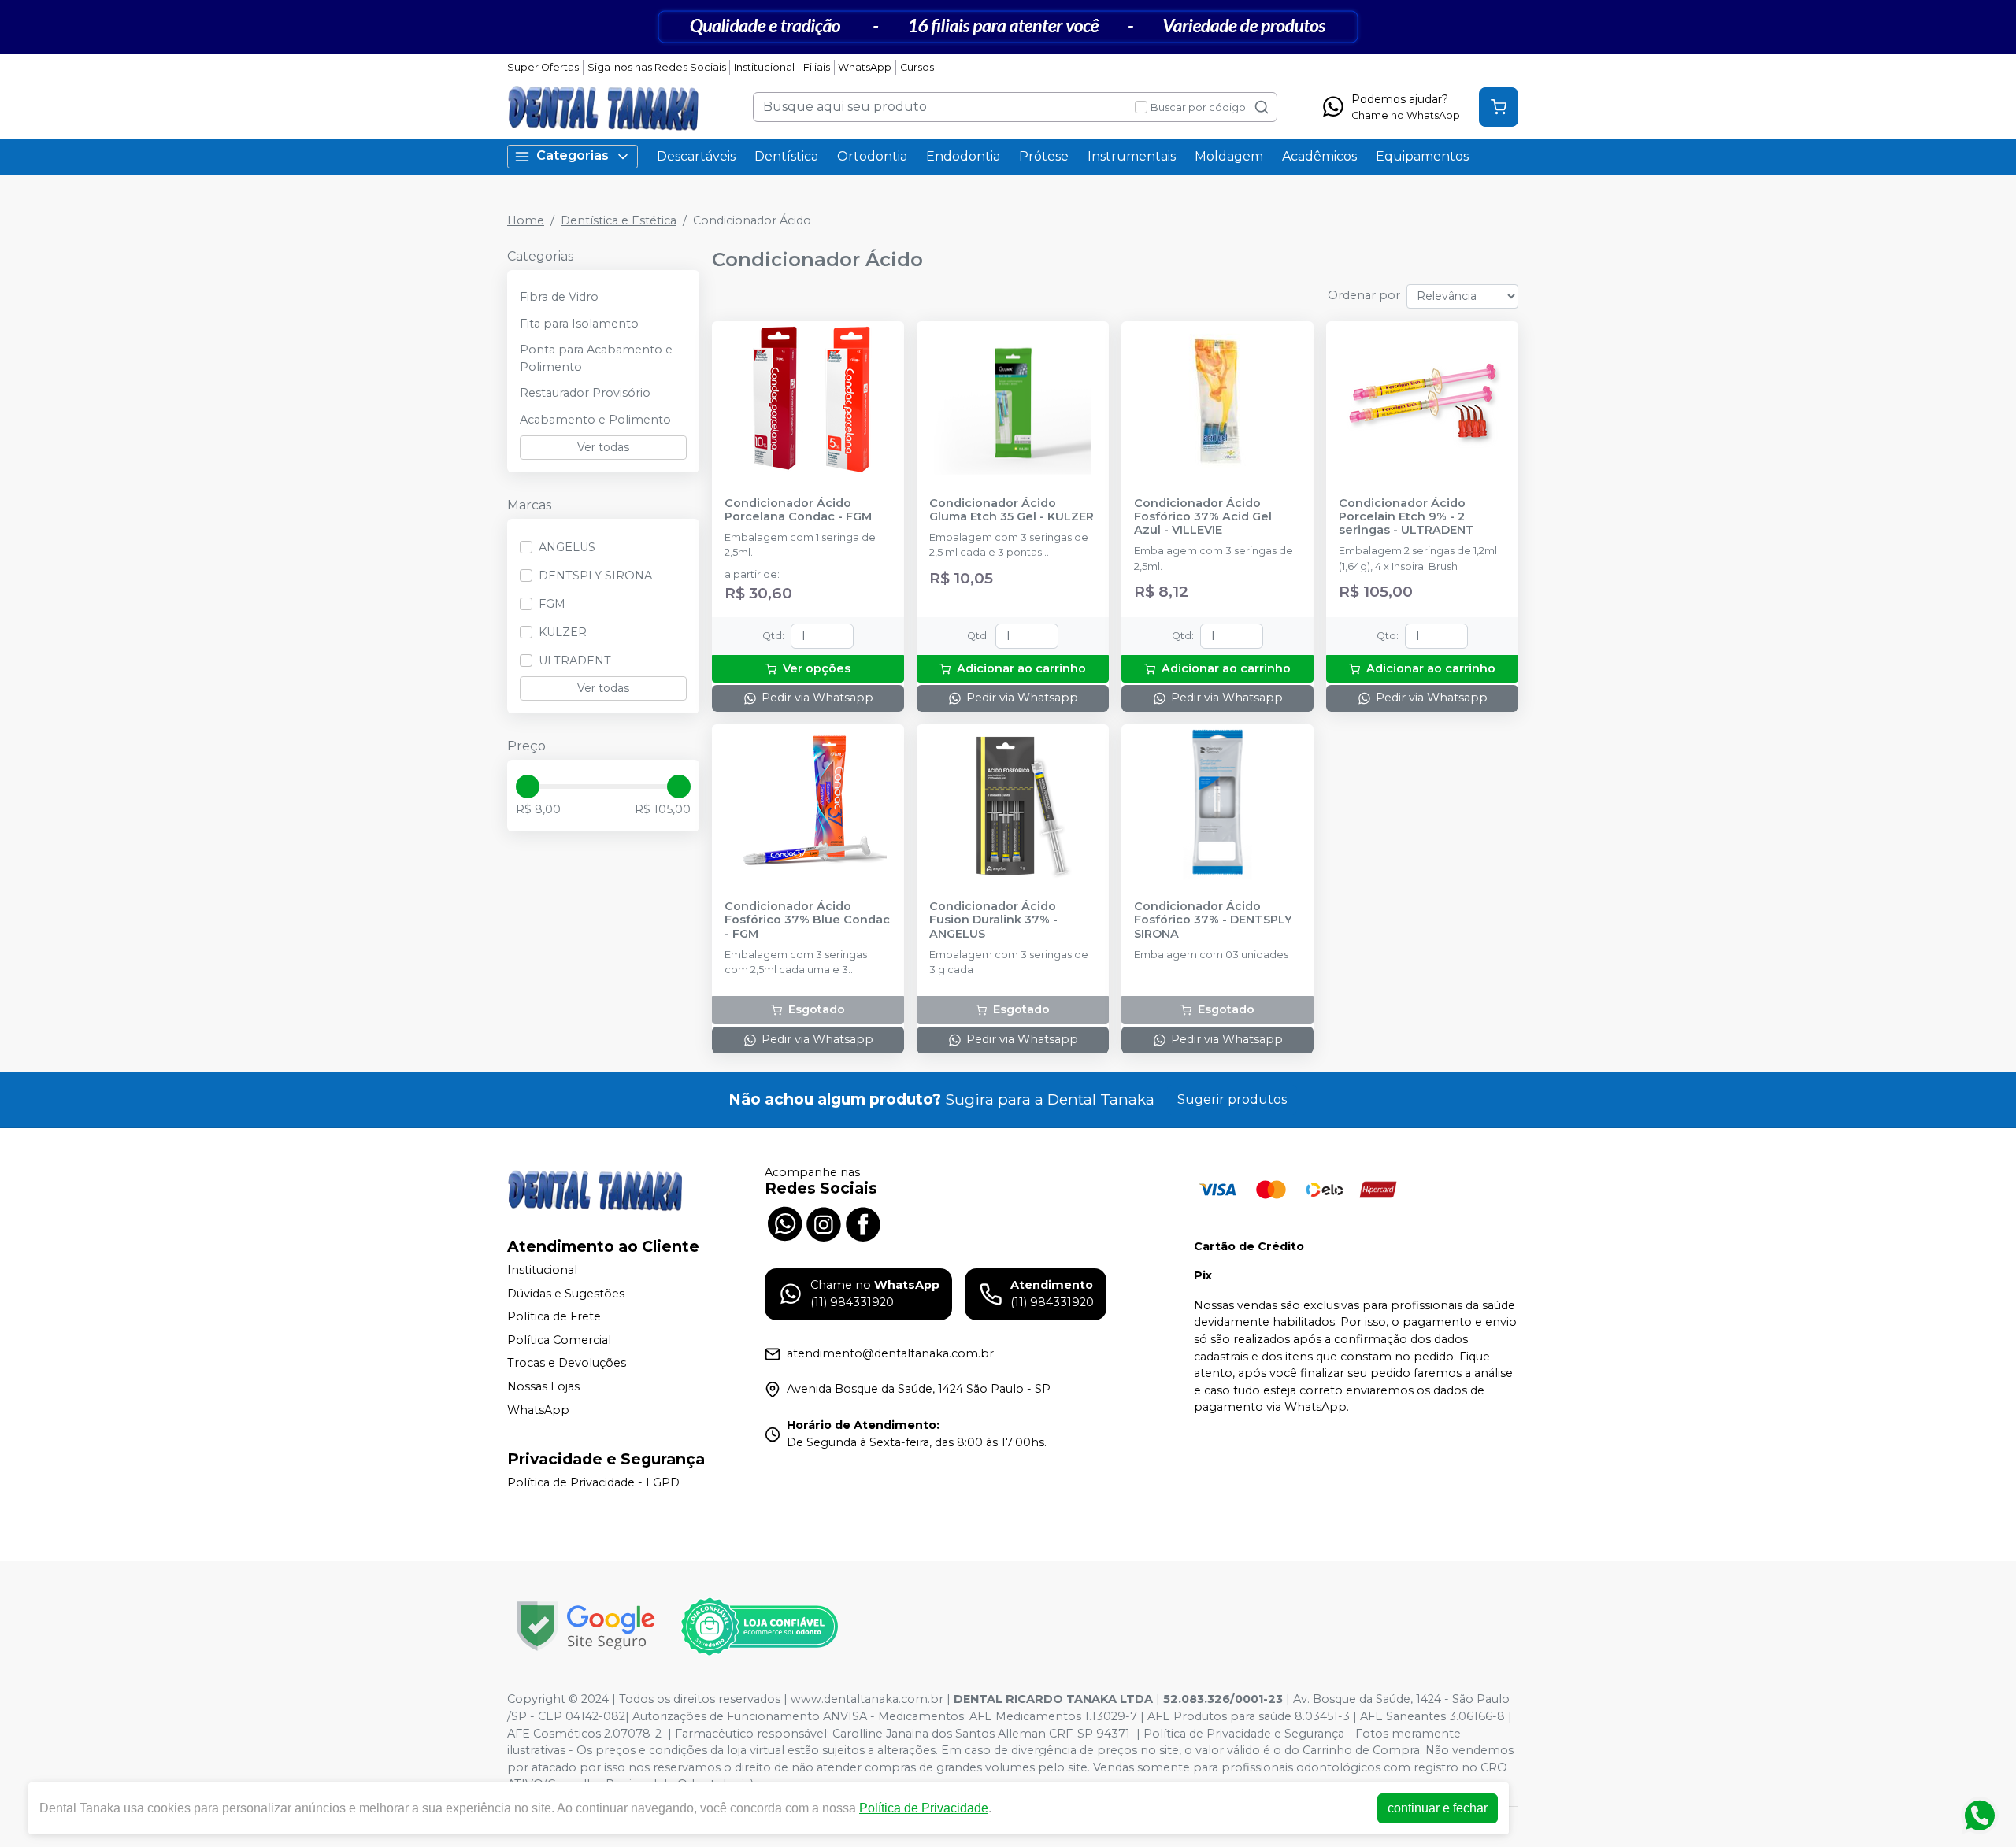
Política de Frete (554, 1316)
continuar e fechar (1438, 1808)
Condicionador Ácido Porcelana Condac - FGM (798, 510)
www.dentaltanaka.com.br (867, 1699)
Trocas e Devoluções (567, 1364)
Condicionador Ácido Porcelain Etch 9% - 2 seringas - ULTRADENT (1406, 517)
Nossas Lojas (543, 1386)
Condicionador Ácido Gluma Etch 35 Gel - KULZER (1012, 510)
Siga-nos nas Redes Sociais (657, 67)
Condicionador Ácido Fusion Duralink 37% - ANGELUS (993, 920)
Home (526, 220)
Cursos (917, 67)
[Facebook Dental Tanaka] (863, 1223)
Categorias (573, 155)
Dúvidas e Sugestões (566, 1294)
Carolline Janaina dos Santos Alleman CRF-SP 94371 (981, 1734)
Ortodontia (872, 156)
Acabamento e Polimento (595, 420)
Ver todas (603, 447)
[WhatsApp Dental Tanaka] (784, 1223)
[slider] (528, 787)
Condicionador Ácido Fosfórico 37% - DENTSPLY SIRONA (1213, 920)
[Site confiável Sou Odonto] (759, 1627)
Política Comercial (559, 1340)
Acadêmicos (1319, 156)
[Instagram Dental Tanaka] (824, 1223)
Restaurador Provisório (585, 393)
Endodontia (963, 156)
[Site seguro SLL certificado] (586, 1626)
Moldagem (1229, 156)
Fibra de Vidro (559, 297)
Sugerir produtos (1232, 1099)
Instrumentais (1132, 156)
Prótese (1044, 156)
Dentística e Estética (619, 220)
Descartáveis (696, 156)
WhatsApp (865, 67)
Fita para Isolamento (579, 324)
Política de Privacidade (924, 1808)
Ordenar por (1364, 295)
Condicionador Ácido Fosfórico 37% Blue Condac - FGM (807, 920)
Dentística (786, 156)
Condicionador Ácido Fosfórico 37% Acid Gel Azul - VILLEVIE (1203, 517)
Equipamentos (1422, 156)
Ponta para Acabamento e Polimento (596, 358)
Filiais (817, 67)
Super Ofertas (543, 67)
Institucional (764, 67)
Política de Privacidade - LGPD (593, 1483)
